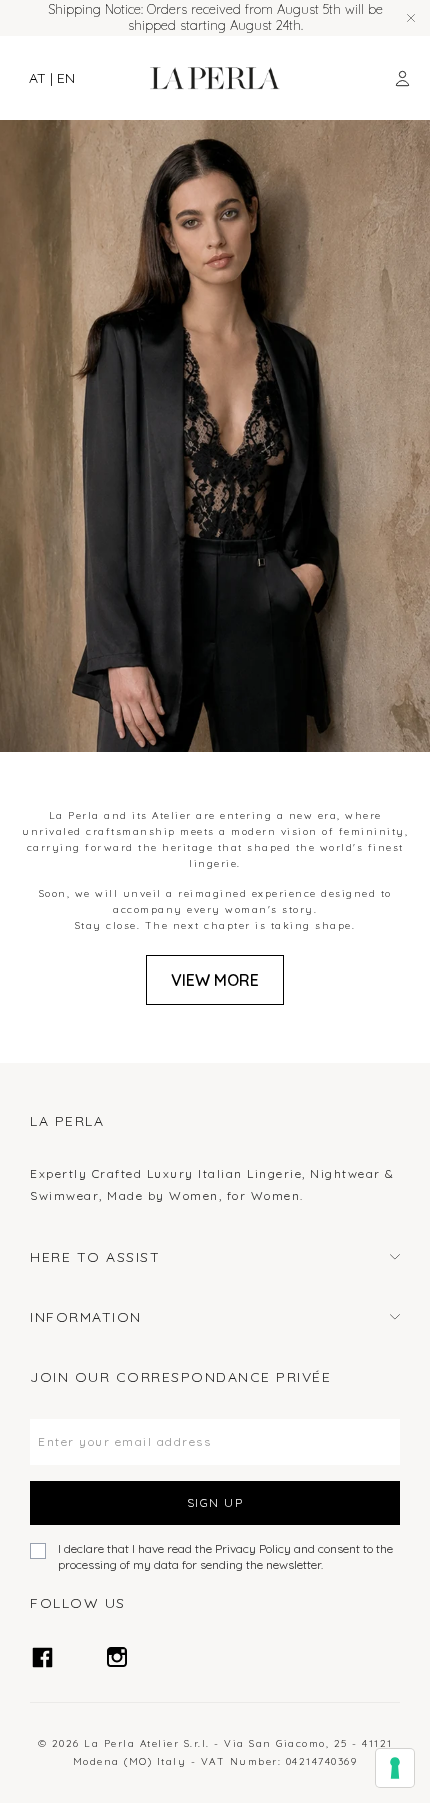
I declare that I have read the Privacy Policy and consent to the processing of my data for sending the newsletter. (225, 1556)
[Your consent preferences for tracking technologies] (395, 1768)
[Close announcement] (411, 18)
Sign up (215, 1502)
